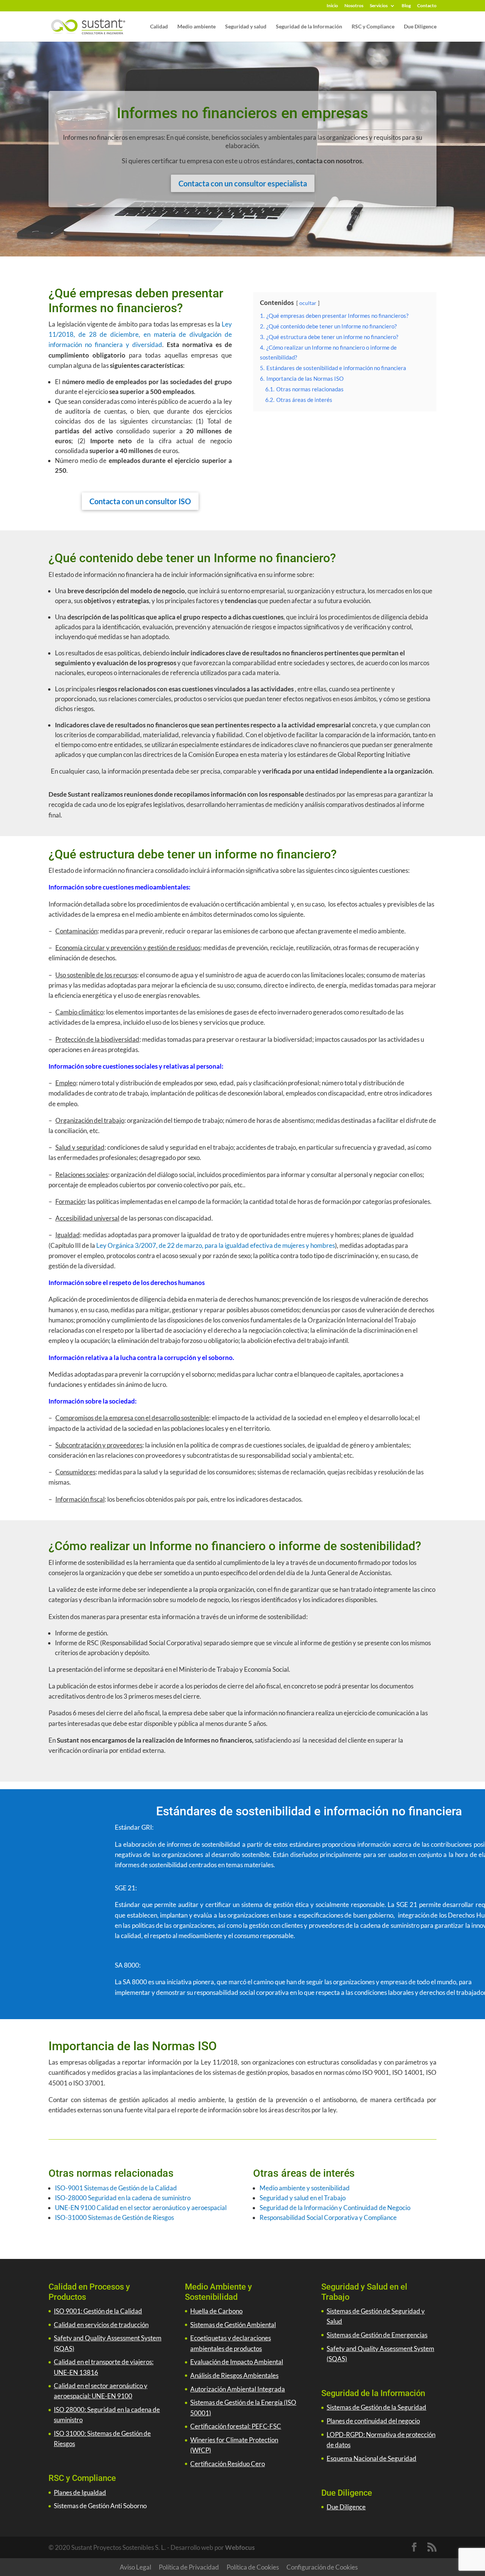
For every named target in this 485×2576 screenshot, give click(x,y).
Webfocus (240, 2547)
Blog (406, 6)
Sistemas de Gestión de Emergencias (377, 2335)
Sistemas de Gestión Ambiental (233, 2325)
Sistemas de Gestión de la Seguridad (376, 2407)
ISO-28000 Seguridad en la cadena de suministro (123, 2198)
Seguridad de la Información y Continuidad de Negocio (335, 2208)
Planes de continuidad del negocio (373, 2421)
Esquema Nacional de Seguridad (372, 2458)
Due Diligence (420, 27)
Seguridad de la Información (309, 27)
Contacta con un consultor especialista (243, 183)
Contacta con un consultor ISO (140, 501)
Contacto (427, 6)
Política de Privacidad (189, 2567)
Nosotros (354, 6)
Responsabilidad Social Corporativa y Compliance (328, 2217)
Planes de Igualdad (80, 2492)
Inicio (332, 6)
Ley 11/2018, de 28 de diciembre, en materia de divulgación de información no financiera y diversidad (140, 334)
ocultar (308, 303)
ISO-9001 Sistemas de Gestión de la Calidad (116, 2188)
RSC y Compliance (373, 27)
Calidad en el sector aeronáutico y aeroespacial (161, 2208)
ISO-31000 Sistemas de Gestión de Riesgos (114, 2217)
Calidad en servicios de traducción (101, 2325)
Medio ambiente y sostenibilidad (305, 2188)
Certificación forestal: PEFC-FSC (236, 2426)
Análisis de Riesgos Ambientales (234, 2375)
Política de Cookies (253, 2567)
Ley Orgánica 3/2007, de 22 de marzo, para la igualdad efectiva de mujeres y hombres (215, 1245)
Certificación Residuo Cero (228, 2464)
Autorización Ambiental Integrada (238, 2389)
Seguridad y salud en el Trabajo (303, 2198)
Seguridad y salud (246, 27)
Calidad (159, 27)
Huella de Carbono (216, 2311)
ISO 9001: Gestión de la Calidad (98, 2311)
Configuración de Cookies (322, 2567)
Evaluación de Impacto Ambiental (237, 2362)
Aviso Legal (135, 2567)
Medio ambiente (196, 27)
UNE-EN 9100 (75, 2208)
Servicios (379, 6)
